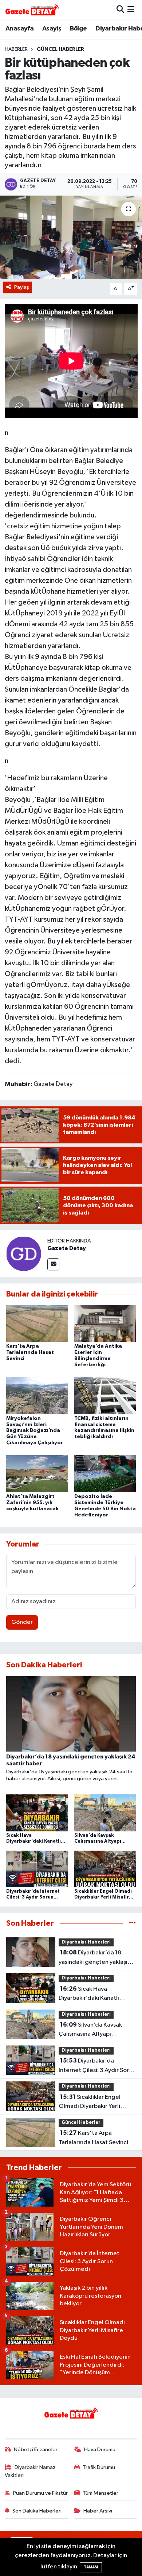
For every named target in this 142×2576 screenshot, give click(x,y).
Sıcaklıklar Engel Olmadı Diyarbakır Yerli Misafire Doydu (90, 2102)
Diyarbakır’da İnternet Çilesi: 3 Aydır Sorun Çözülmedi (97, 2066)
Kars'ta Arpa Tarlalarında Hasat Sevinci (30, 1352)
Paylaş (22, 287)
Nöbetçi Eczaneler (36, 2450)
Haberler (16, 49)
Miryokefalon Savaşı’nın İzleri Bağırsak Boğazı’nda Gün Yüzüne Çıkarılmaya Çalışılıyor (35, 1431)
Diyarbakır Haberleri (86, 1942)
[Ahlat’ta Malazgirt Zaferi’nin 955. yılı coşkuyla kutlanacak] (37, 1473)
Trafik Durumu (99, 2467)
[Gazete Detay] (24, 1254)
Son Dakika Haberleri (37, 2511)
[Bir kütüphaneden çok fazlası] (71, 237)
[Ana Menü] (131, 10)
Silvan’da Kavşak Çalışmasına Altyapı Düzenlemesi (90, 2030)
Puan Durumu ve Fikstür (40, 2493)
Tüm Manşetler (100, 2493)
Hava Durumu (100, 2450)
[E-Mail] (53, 1264)
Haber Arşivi (98, 2511)
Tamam (91, 2567)
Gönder (22, 1622)
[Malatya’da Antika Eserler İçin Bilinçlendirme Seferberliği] (105, 1323)
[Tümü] (132, 1923)
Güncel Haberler (60, 49)
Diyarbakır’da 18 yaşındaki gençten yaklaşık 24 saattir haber (94, 1958)
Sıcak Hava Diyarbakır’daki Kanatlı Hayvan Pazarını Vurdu (89, 1994)
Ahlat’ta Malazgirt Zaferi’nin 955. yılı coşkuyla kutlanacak (32, 1503)
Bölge (78, 29)
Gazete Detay (67, 1248)
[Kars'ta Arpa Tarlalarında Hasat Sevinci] (37, 1323)
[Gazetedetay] (32, 10)
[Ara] (120, 10)
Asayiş (52, 29)
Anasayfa (19, 29)
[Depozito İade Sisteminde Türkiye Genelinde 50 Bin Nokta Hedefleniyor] (105, 1473)
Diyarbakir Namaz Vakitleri (30, 2471)
